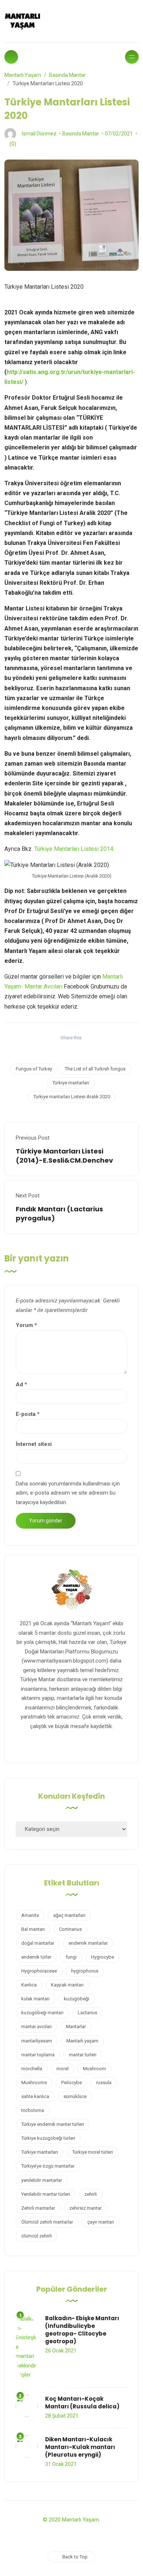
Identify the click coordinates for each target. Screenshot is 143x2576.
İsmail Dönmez (39, 134)
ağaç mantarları (69, 1915)
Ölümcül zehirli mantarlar (47, 2222)
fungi (71, 1957)
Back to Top (75, 2557)
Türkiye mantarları (71, 1083)
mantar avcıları (36, 2027)
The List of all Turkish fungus (95, 1069)
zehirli (91, 2194)
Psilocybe (71, 2083)
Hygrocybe (102, 1957)
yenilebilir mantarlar (42, 2180)
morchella (32, 2069)
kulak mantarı (35, 1999)
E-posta (28, 1414)
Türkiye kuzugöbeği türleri (48, 2138)
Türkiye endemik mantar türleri (53, 2124)
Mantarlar (76, 2027)
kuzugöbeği (76, 1999)
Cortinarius (70, 1929)
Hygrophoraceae (39, 1971)
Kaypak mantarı (67, 1985)
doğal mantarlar (38, 1943)
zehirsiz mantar (85, 2208)
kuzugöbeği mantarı (42, 2013)
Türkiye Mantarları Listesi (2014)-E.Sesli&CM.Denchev (64, 1156)
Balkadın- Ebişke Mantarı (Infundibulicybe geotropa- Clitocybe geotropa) (82, 2330)
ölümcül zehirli (36, 2236)
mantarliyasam (37, 2041)
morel (63, 2069)
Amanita (30, 1915)
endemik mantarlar (88, 1943)
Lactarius (87, 2013)
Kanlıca (29, 1985)
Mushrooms (34, 2083)
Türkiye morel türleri (93, 2152)
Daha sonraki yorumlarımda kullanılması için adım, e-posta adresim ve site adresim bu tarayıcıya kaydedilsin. (68, 1493)
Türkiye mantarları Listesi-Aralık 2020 (72, 1097)
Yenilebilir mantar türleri (46, 2194)
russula (104, 2083)
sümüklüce (75, 2096)
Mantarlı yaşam (82, 2041)
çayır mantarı (101, 2222)
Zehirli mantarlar (38, 2208)
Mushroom (94, 2069)
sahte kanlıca (35, 2096)
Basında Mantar (81, 134)
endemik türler (36, 1957)
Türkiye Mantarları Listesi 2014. (74, 849)
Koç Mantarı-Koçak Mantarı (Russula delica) (82, 2403)
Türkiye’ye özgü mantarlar (48, 2166)
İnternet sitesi (34, 1444)
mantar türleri (83, 2055)
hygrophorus (85, 1971)
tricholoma (33, 2110)
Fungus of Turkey (34, 1069)
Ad (21, 1384)
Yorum (26, 1325)
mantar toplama (38, 2055)
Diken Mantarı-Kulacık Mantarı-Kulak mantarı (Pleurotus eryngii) (80, 2447)
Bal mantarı (33, 1929)
